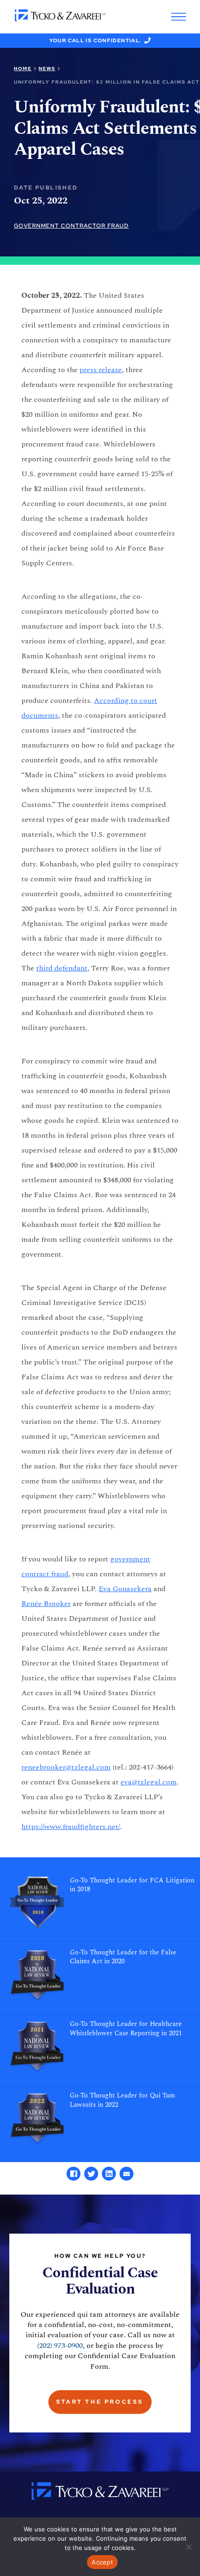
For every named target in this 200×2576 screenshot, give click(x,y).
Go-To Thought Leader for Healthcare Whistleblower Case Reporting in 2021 (126, 2029)
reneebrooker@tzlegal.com (66, 1767)
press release (101, 370)
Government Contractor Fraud (71, 226)
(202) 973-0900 (60, 2346)
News (47, 69)
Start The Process (100, 2402)
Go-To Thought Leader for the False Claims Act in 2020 (123, 1957)
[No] (188, 2547)
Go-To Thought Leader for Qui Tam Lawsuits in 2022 (122, 2100)
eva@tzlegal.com (149, 1782)
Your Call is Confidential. (96, 40)
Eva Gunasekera (125, 1589)
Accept (102, 2562)
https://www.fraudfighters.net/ (71, 1827)
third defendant (62, 968)
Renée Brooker (46, 1604)
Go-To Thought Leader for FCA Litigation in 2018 (132, 1885)
